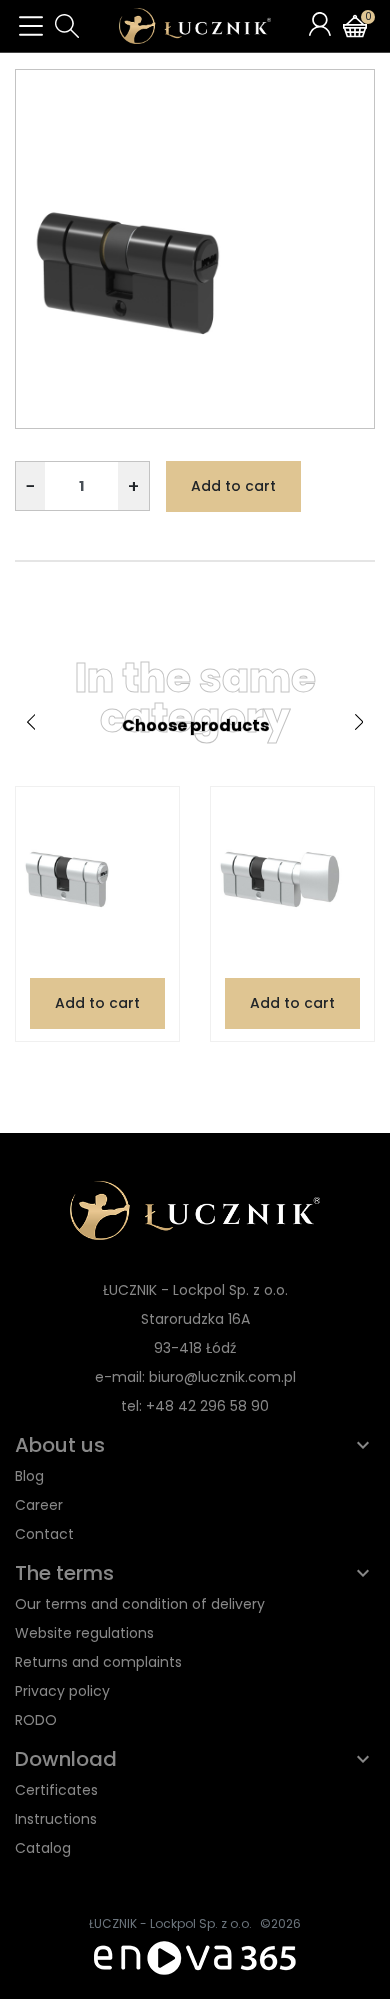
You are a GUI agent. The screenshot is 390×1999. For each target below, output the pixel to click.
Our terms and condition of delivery (140, 1604)
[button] (67, 26)
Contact (44, 1534)
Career (39, 1505)
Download (66, 1759)
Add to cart (233, 486)
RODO (36, 1720)
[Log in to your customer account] (320, 24)
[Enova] (195, 1956)
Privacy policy (62, 1691)
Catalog (43, 1848)
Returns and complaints (98, 1662)
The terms (64, 1573)
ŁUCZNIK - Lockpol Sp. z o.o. (170, 1923)
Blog (29, 1476)
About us (60, 1445)
